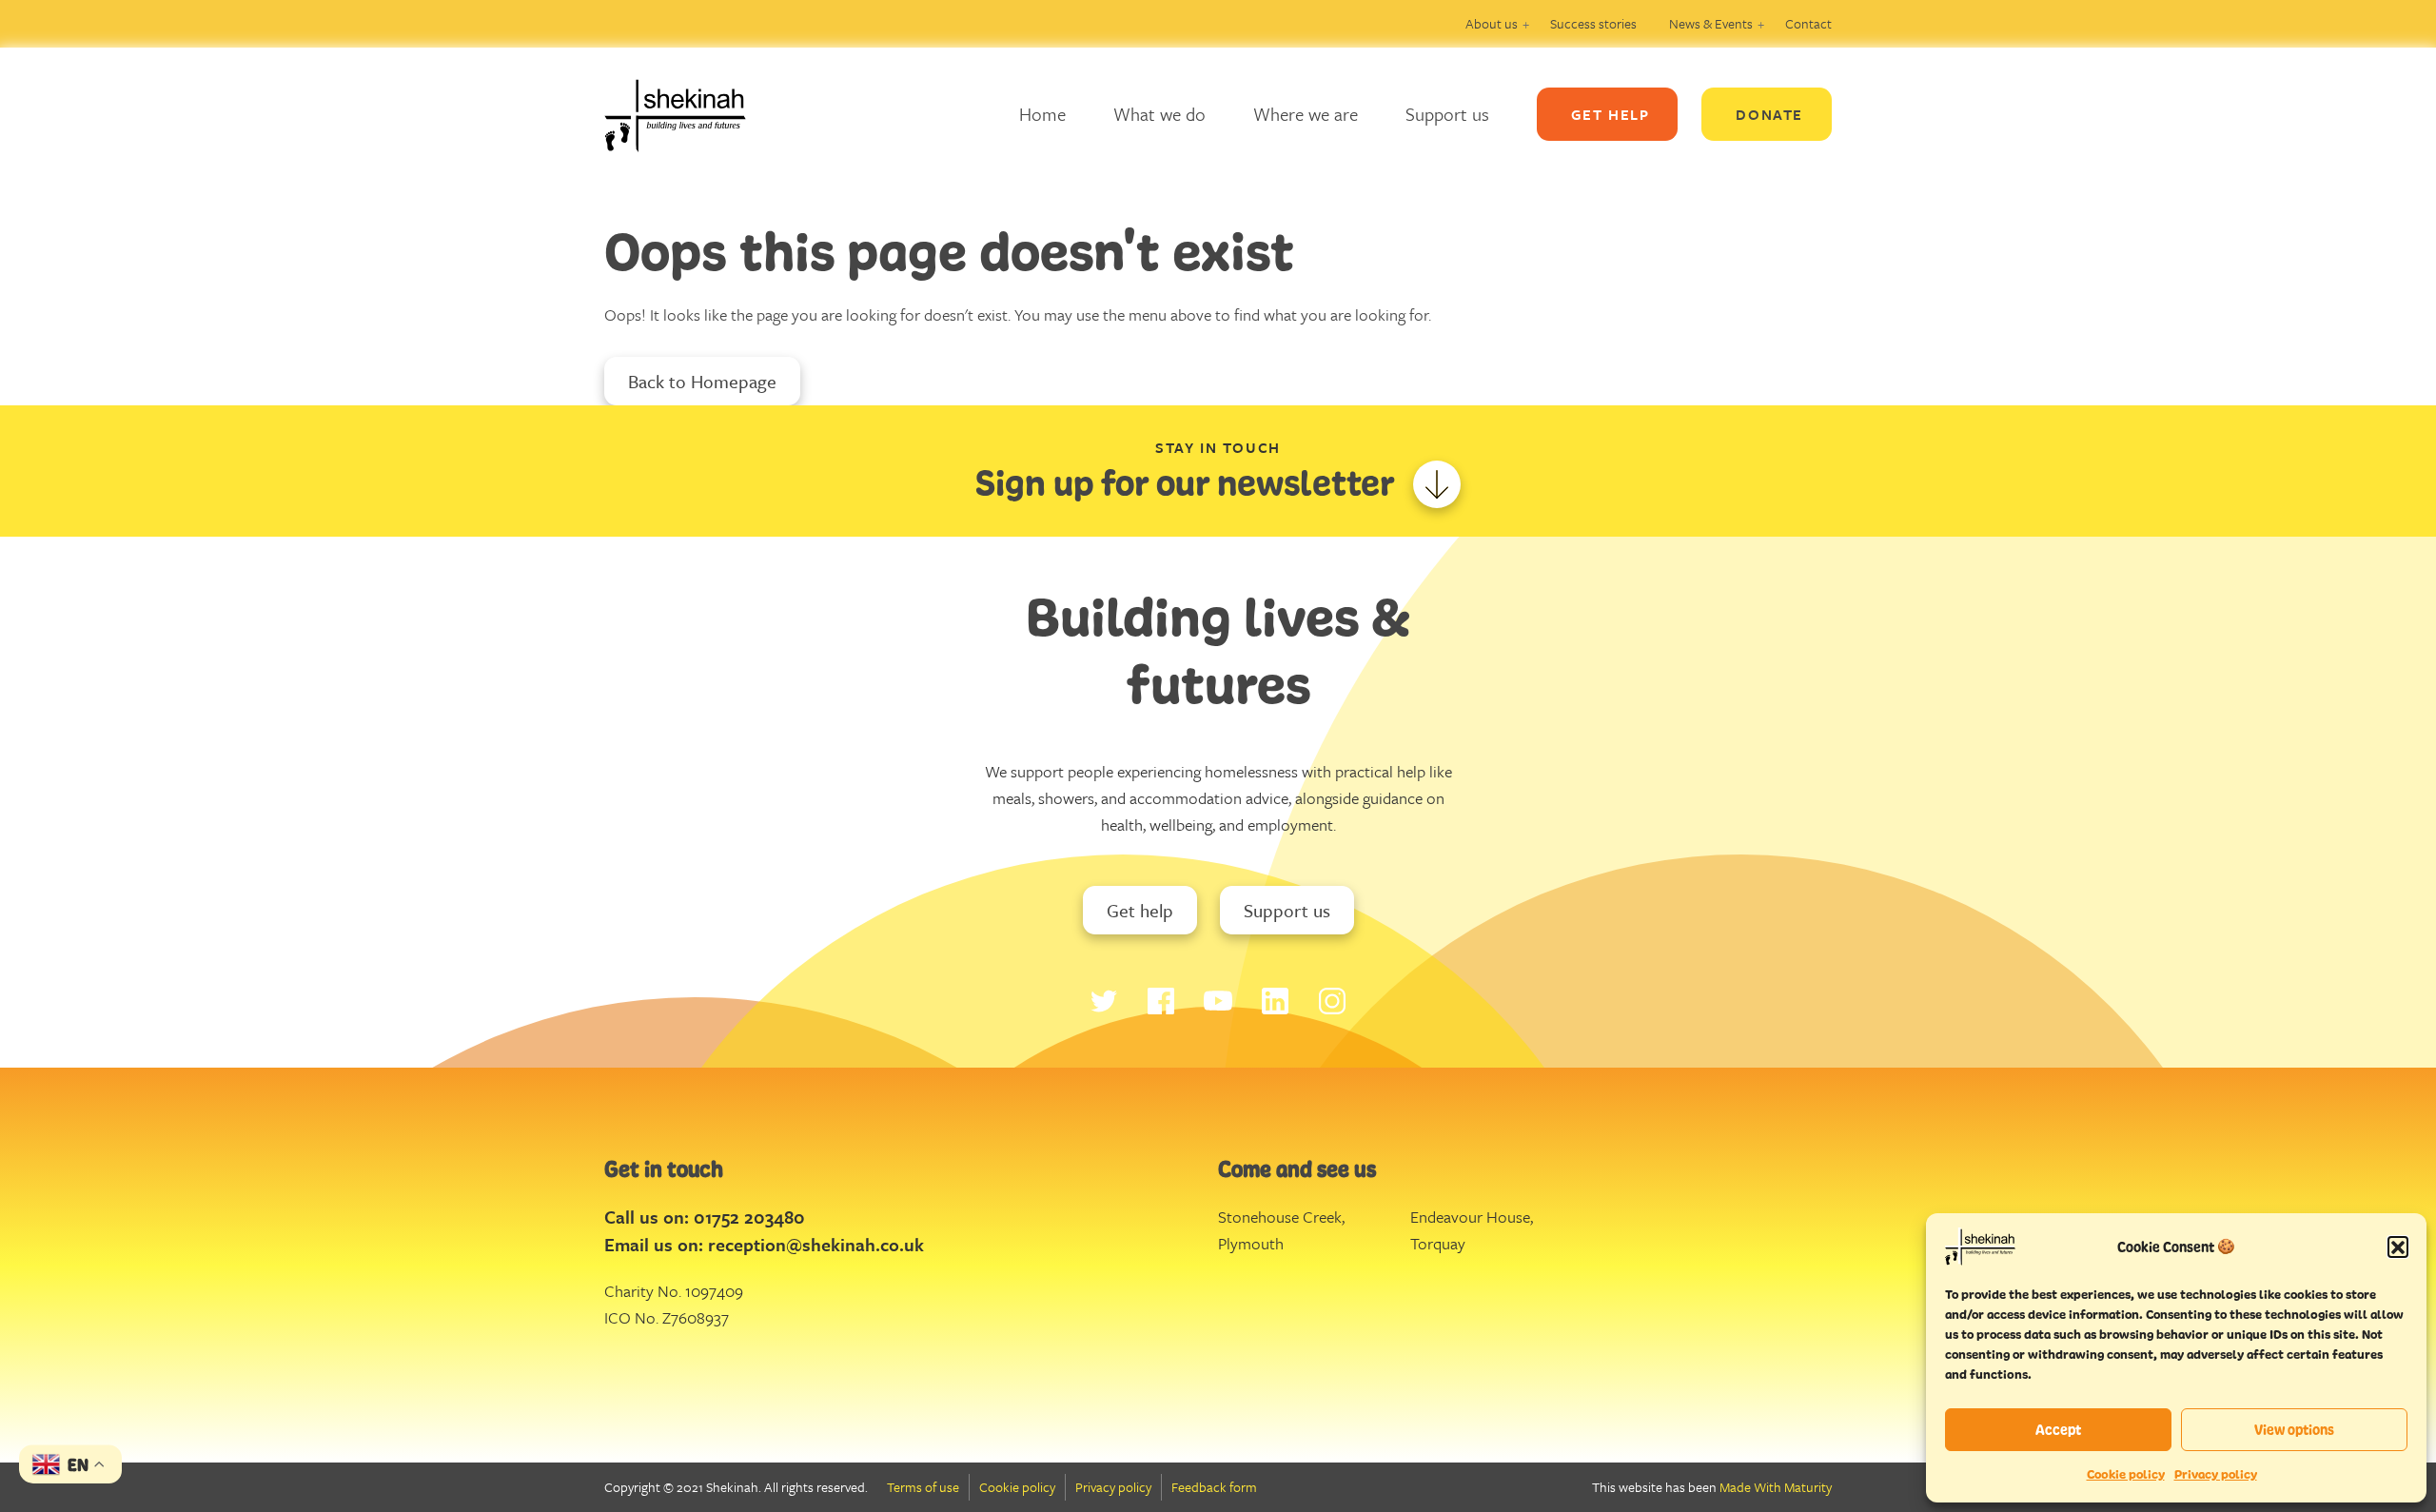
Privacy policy (2216, 1474)
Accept (2058, 1430)
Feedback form (1214, 1487)
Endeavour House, (1472, 1217)
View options (2294, 1430)
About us (1492, 23)
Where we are (1306, 114)
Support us (1447, 114)
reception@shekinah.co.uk (816, 1244)
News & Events (1711, 23)
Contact (1808, 23)
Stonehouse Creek (1280, 1217)
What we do (1159, 114)
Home (1042, 114)
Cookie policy (2126, 1474)
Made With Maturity (1776, 1487)
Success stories (1593, 23)
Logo (690, 114)
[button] (2398, 1247)
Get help (1140, 910)
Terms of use (923, 1487)
